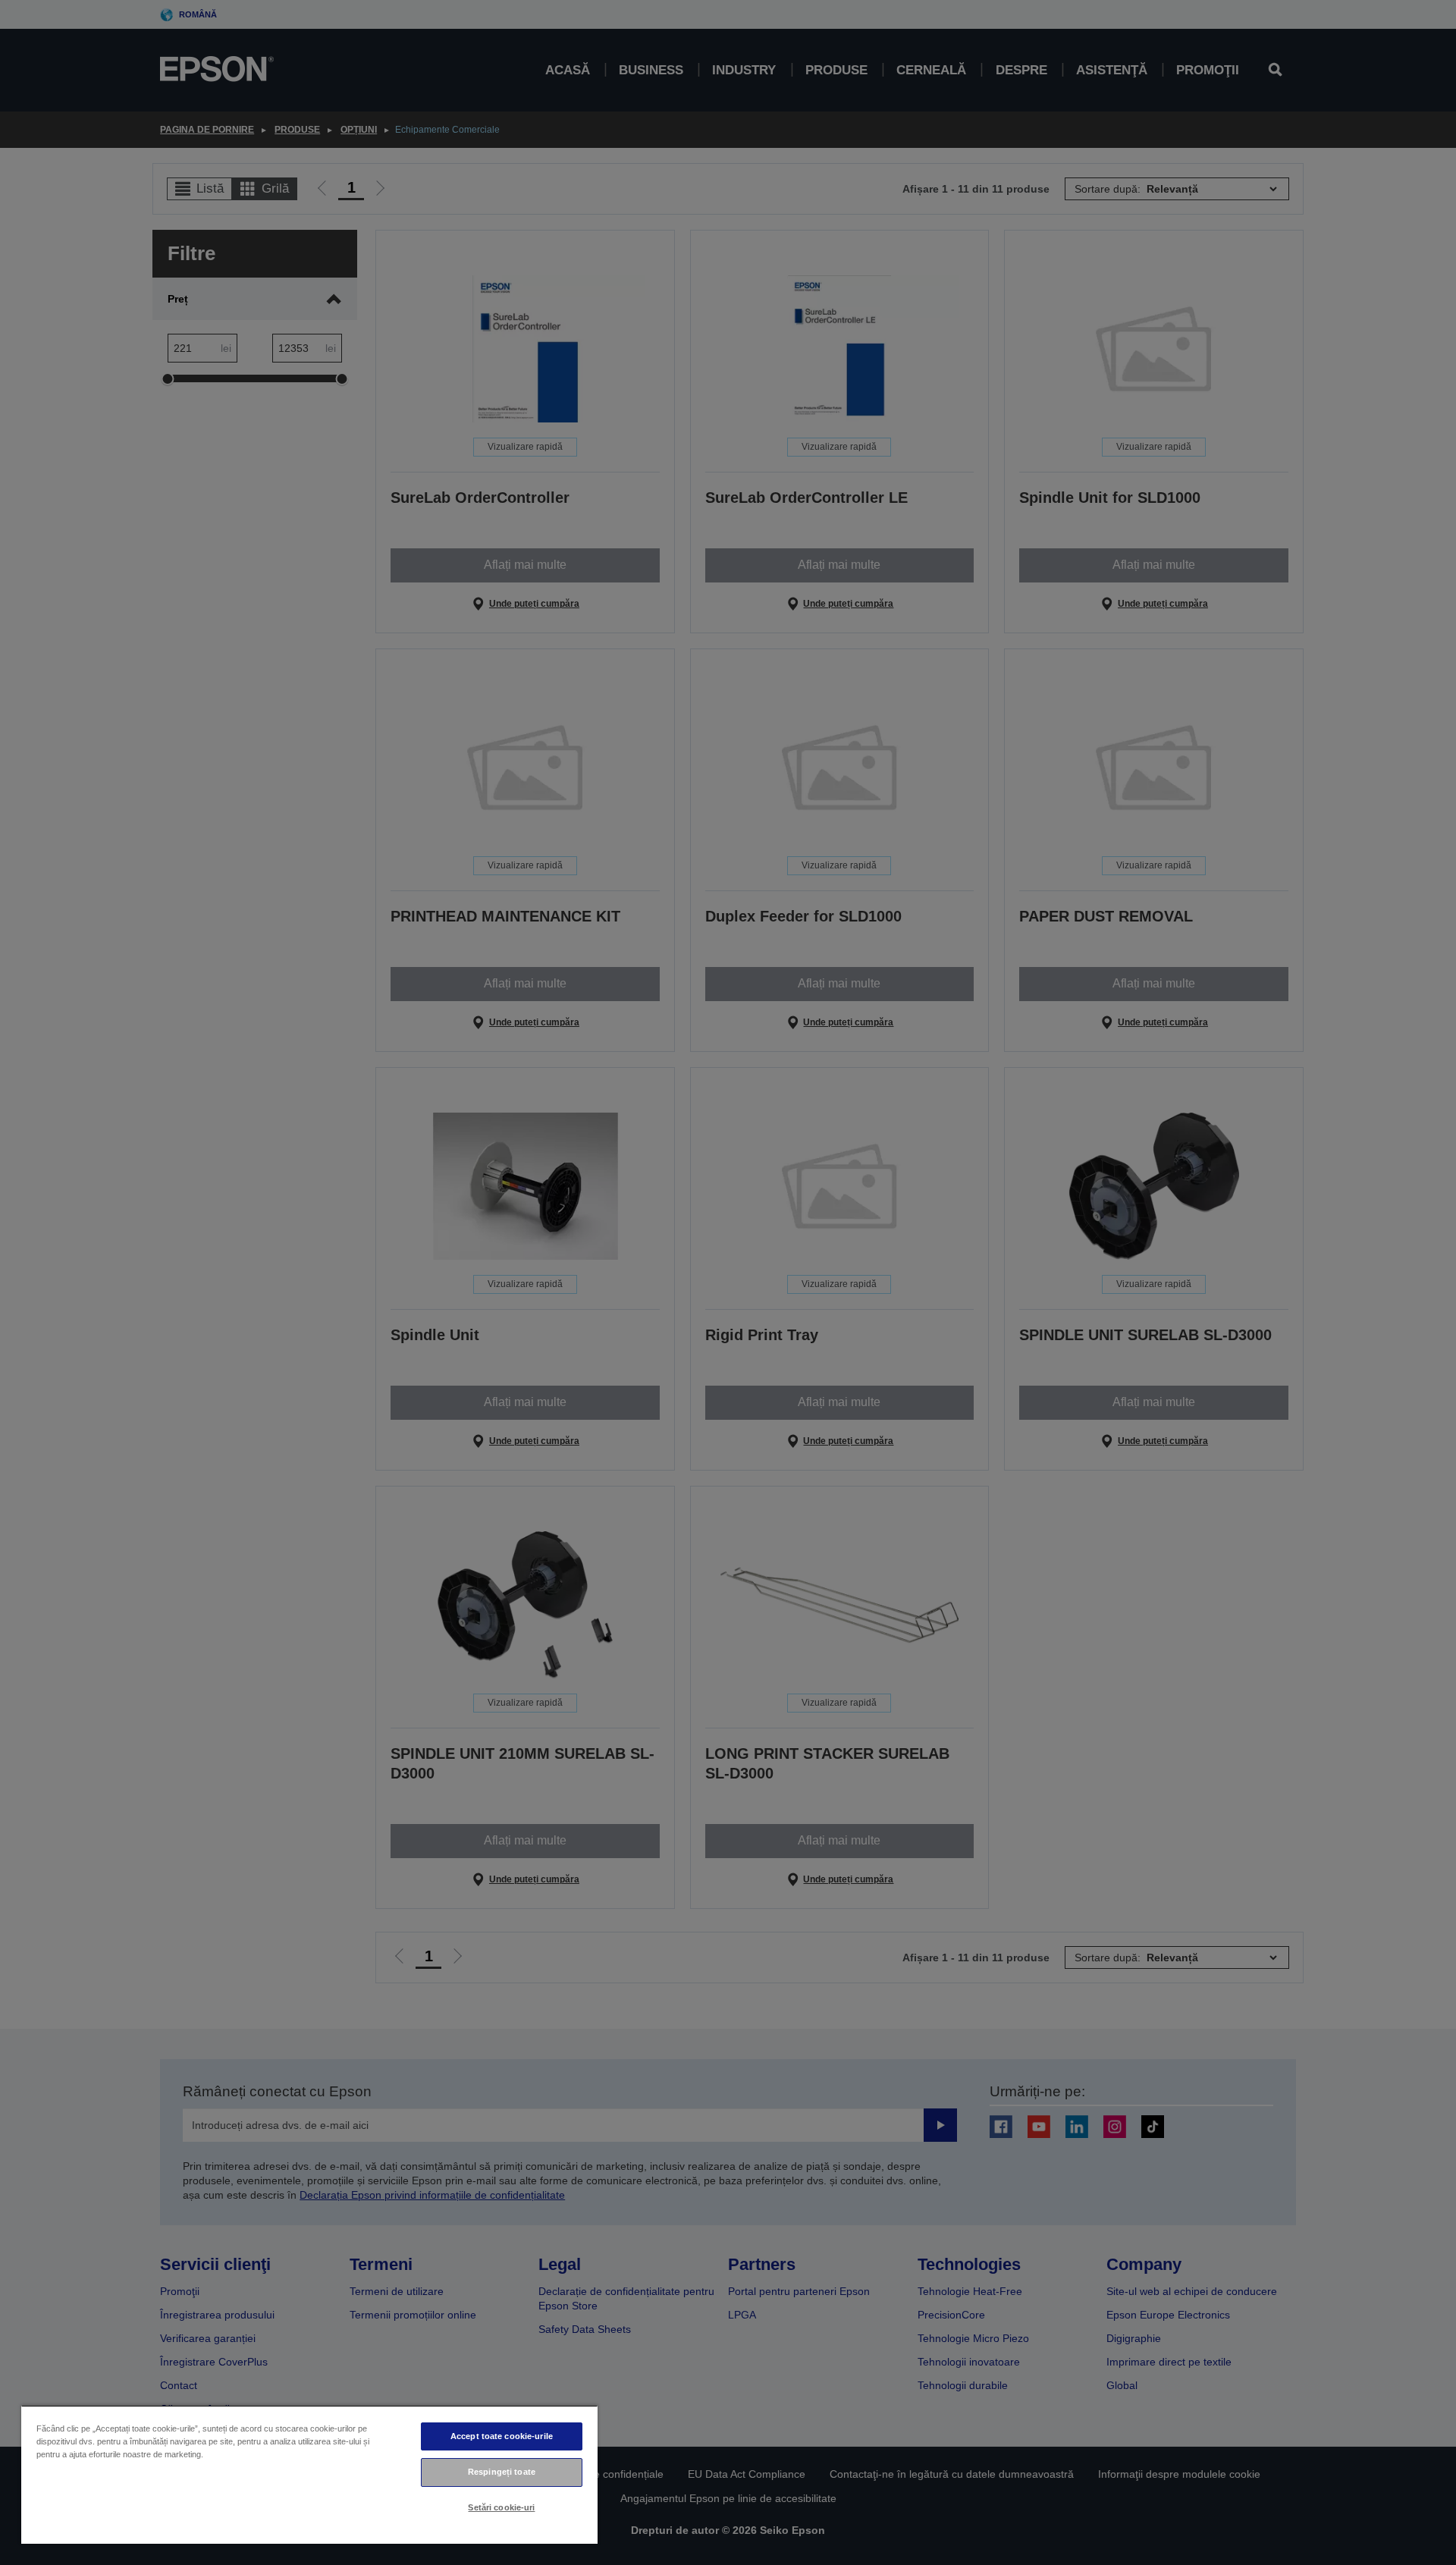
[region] (309, 2474)
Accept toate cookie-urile (502, 2436)
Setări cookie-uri (501, 2507)
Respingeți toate (502, 2472)
